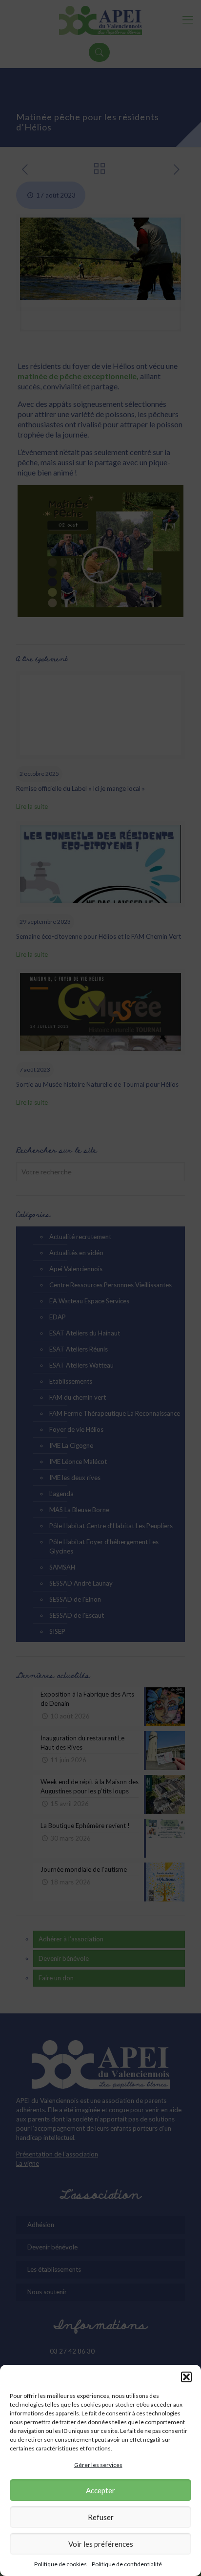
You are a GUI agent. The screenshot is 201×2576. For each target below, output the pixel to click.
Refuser (101, 2517)
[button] (186, 2377)
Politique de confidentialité (127, 2564)
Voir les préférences (101, 2544)
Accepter (100, 2490)
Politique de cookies (60, 2564)
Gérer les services (98, 2465)
